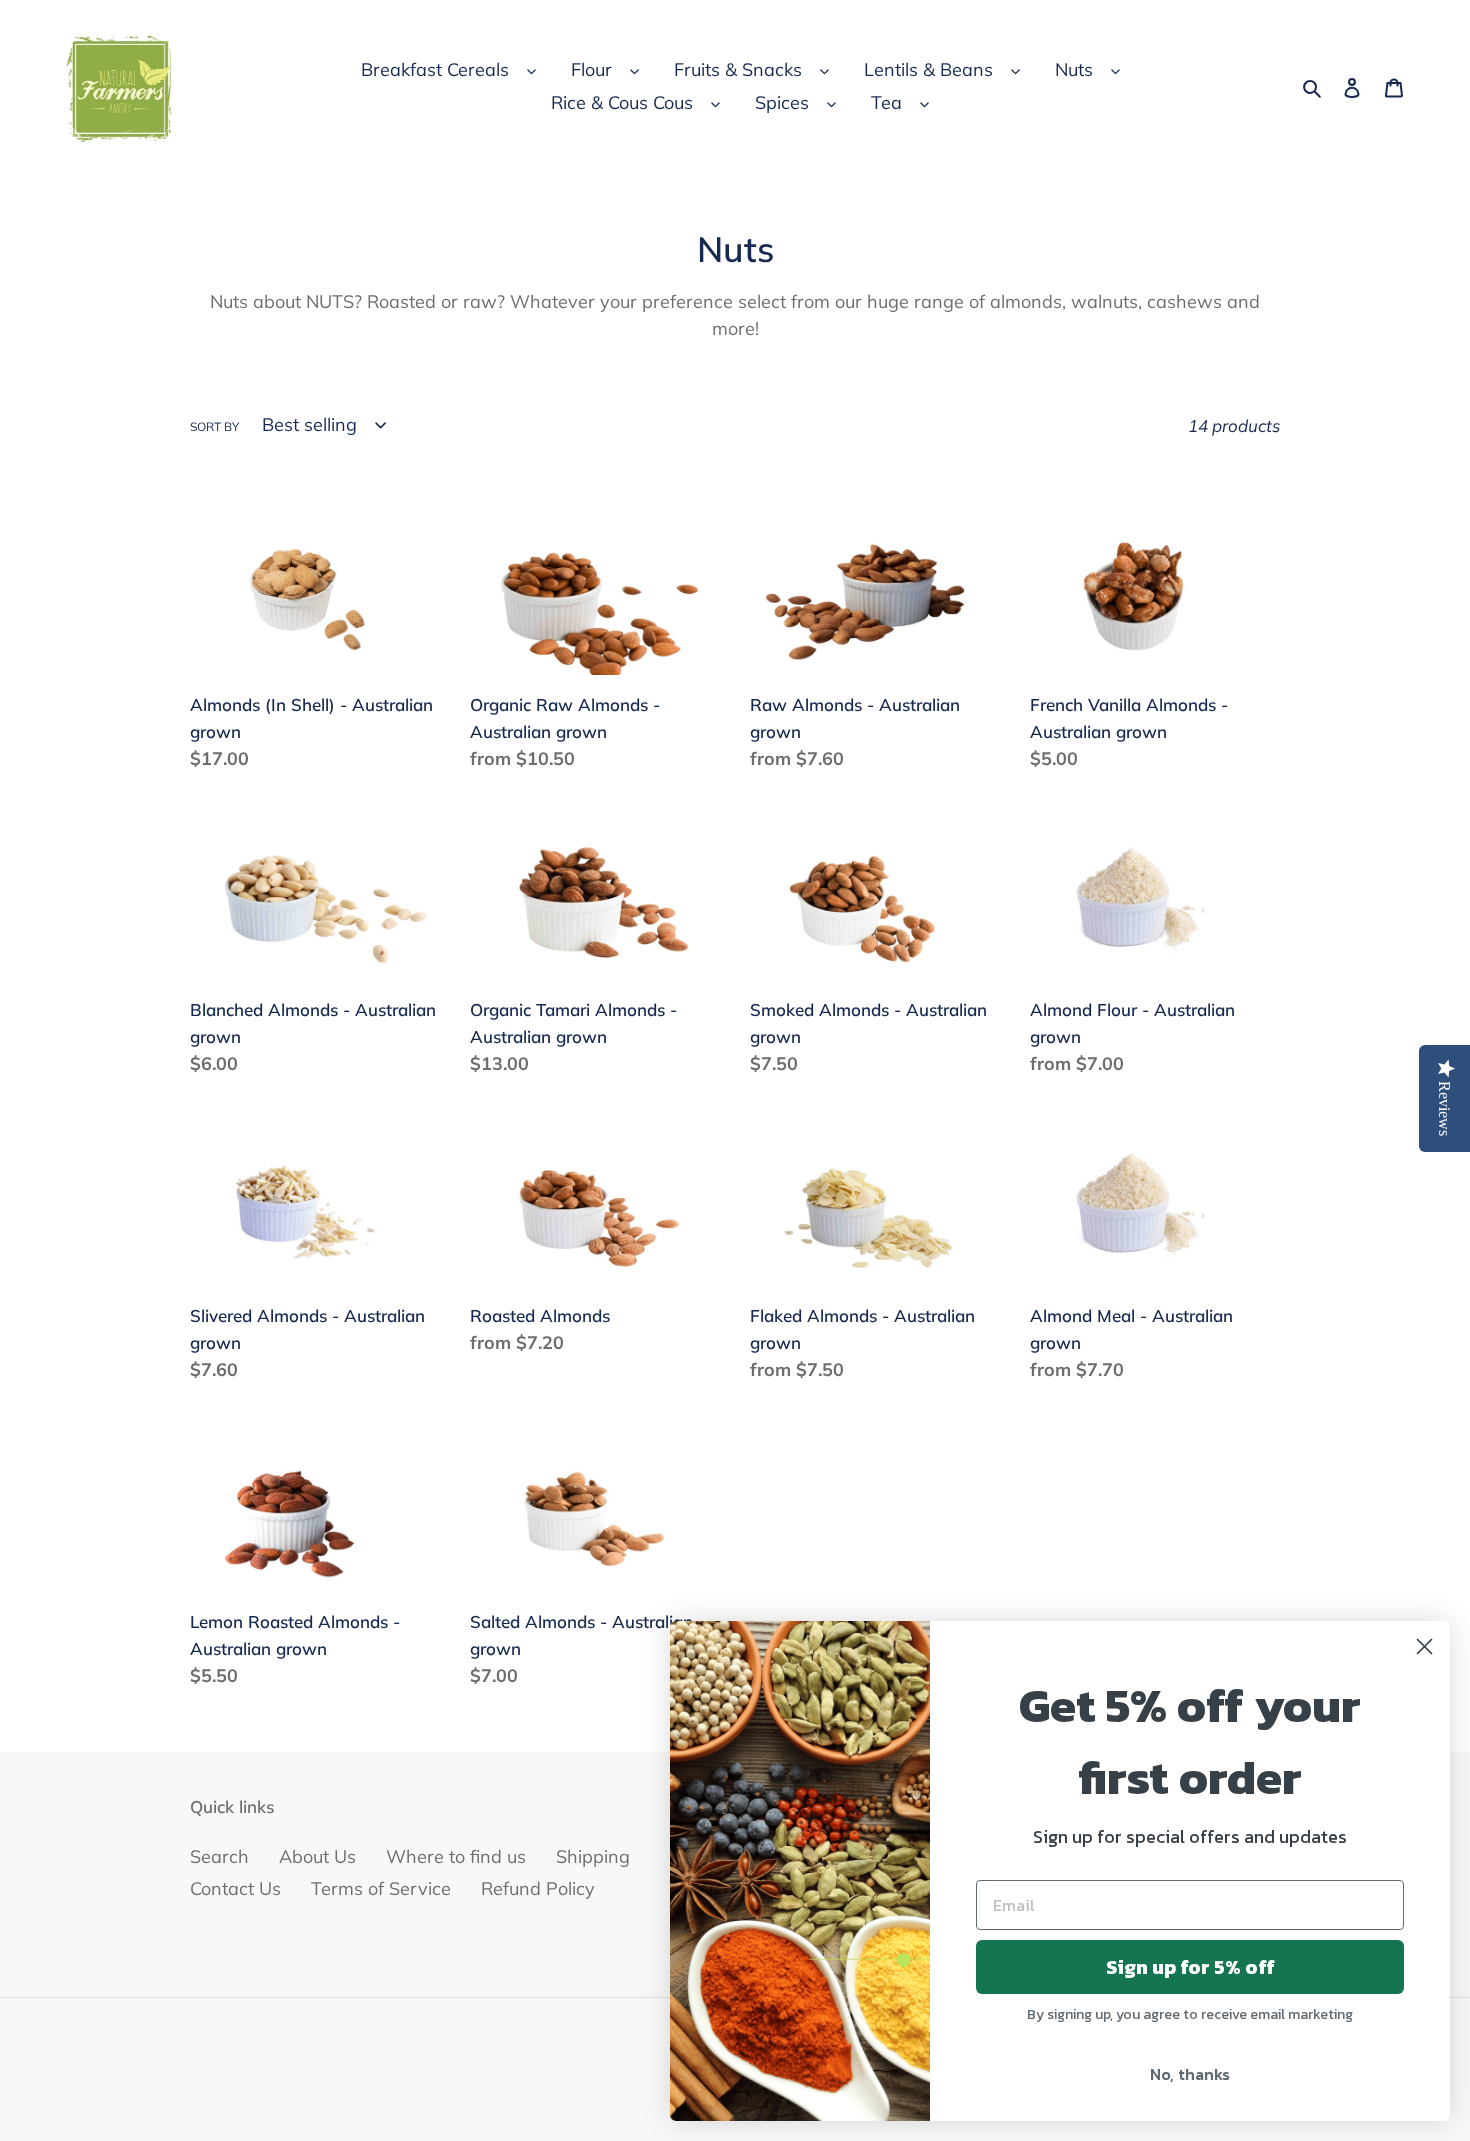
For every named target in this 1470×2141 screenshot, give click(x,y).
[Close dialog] (1424, 1646)
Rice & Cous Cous (622, 102)
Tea (886, 102)
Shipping (593, 1856)
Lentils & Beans (928, 69)
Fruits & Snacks (738, 69)
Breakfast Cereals (435, 69)
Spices (782, 102)
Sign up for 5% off (1190, 1967)
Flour (591, 69)
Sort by (214, 426)
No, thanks (1190, 2074)
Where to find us (456, 1856)
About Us (317, 1856)
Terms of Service (381, 1888)
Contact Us (235, 1888)
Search (219, 1856)
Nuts (1074, 69)
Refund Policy (538, 1888)
